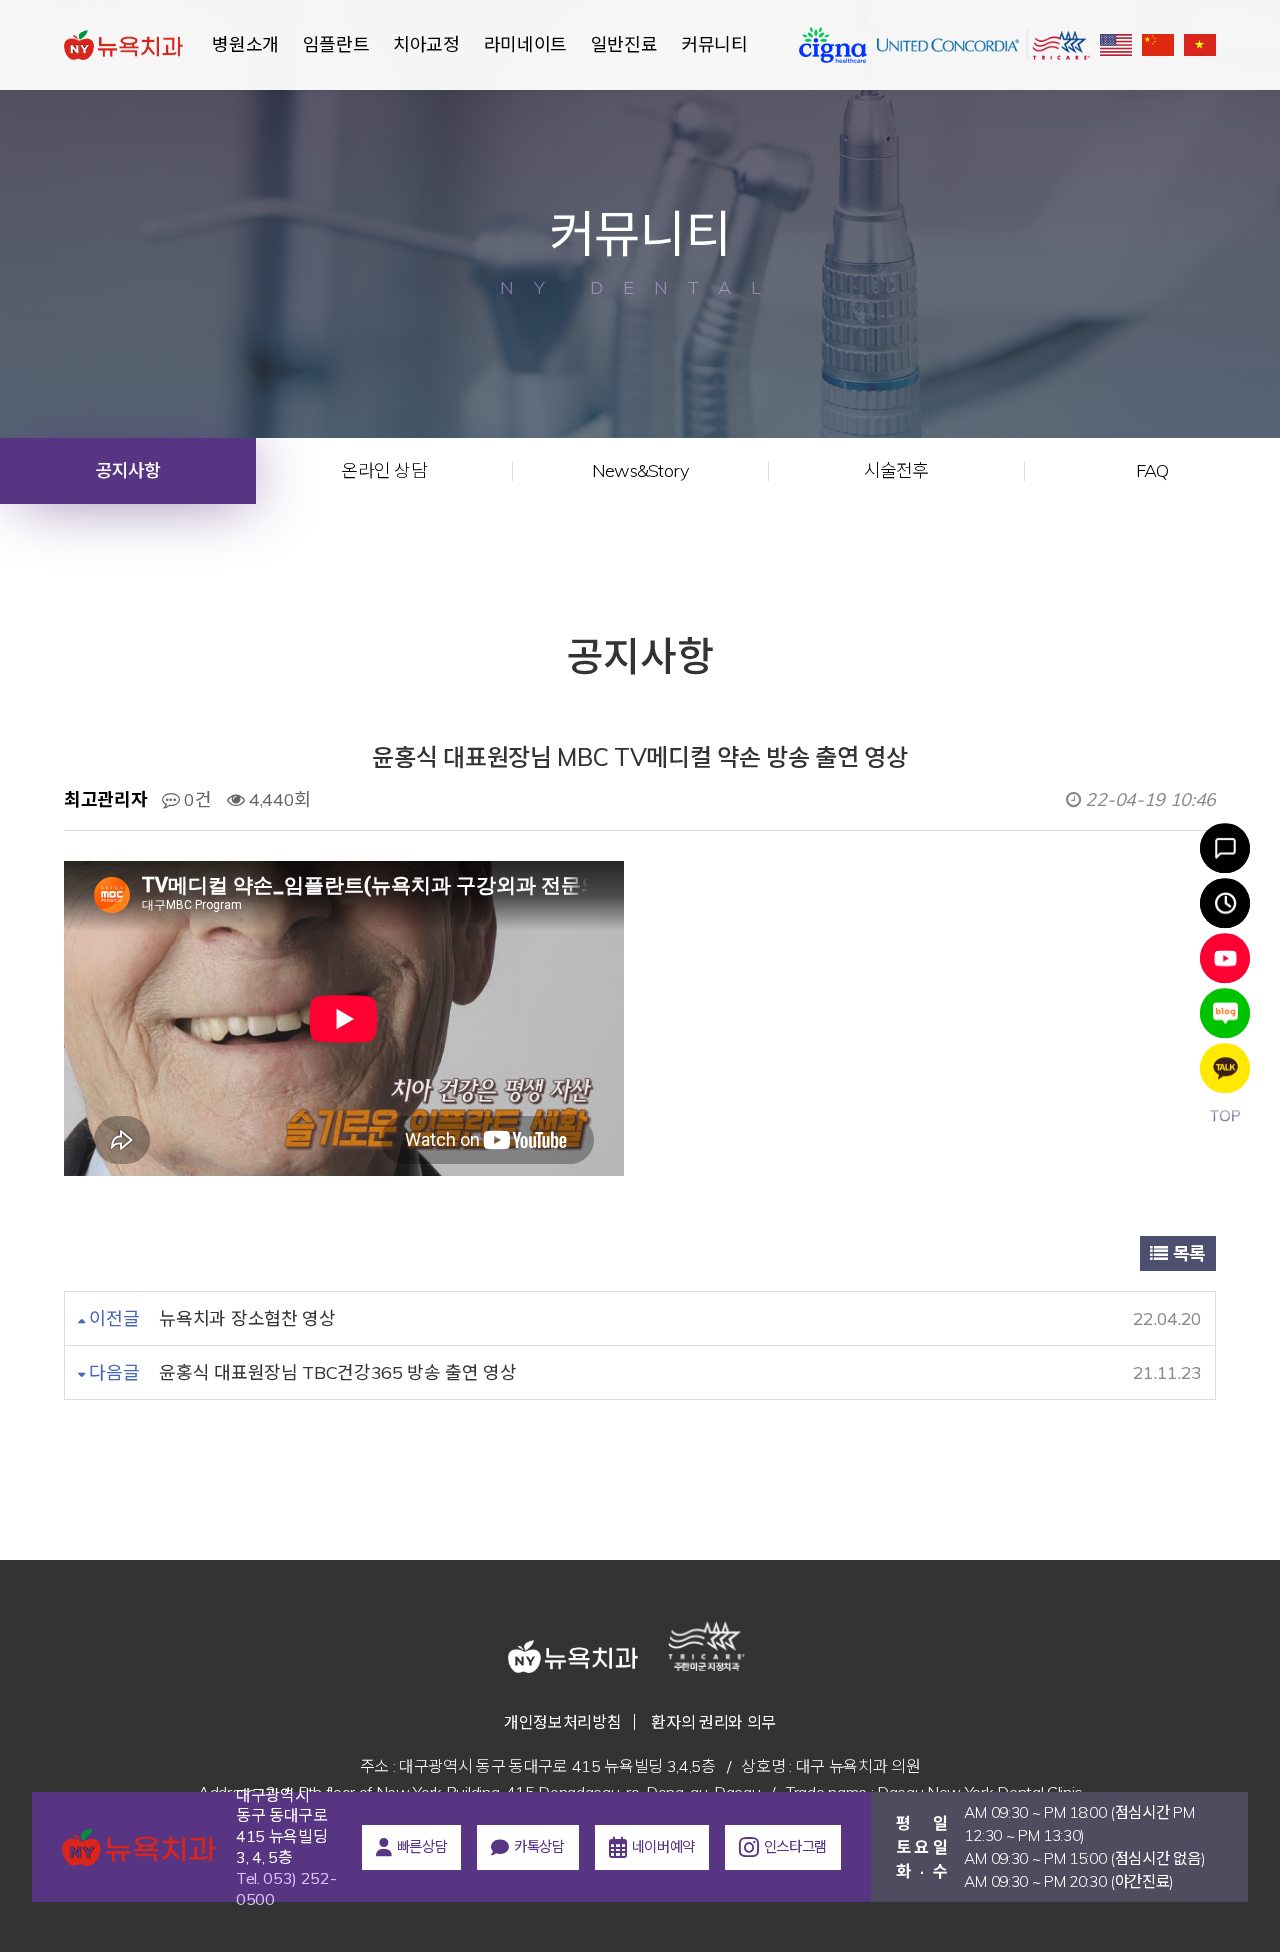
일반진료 (624, 44)
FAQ (1152, 470)
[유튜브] (1225, 958)
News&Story (640, 470)
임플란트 (336, 44)
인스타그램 (795, 1846)
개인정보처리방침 (562, 1722)
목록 (1187, 1253)
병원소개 (245, 44)
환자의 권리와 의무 (713, 1722)
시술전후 (896, 470)
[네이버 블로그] (1225, 1013)
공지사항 (128, 470)
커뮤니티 (714, 44)
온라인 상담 (384, 470)
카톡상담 (539, 1846)
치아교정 (426, 44)
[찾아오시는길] (1225, 903)
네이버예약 (663, 1846)
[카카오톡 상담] (1225, 1068)
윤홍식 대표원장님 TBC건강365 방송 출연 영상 (337, 1372)
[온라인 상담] (1225, 848)
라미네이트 (525, 44)
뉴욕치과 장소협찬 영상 (247, 1318)
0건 (196, 799)
